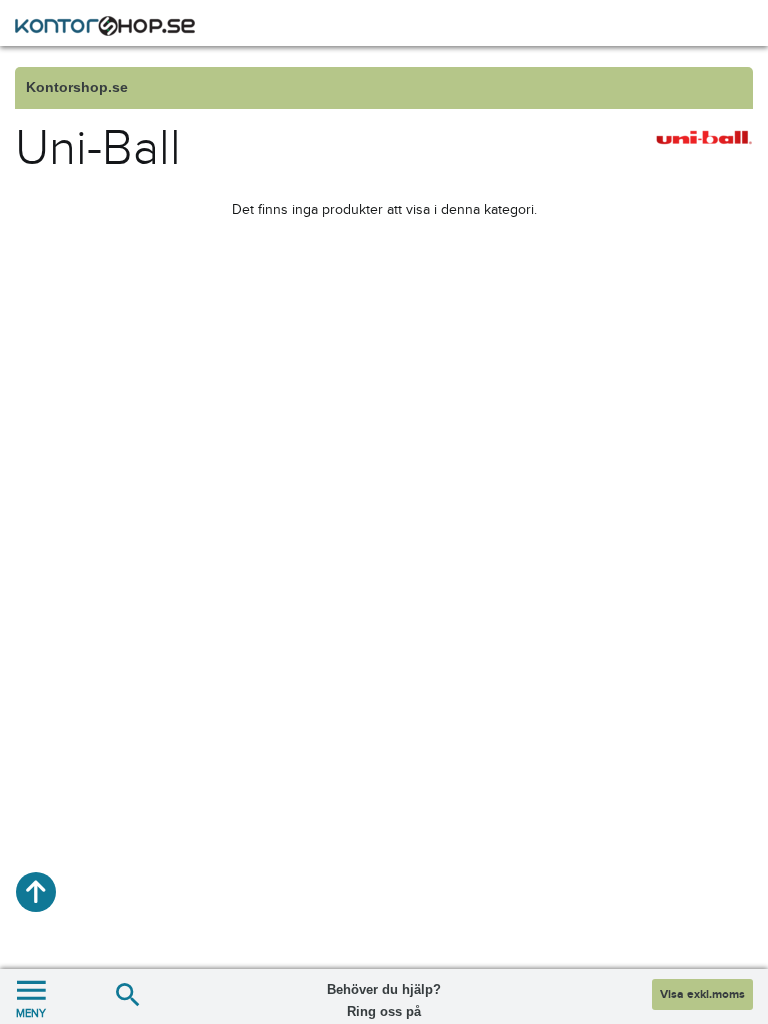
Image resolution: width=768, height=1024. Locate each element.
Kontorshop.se (77, 87)
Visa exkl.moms (702, 994)
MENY (31, 1013)
